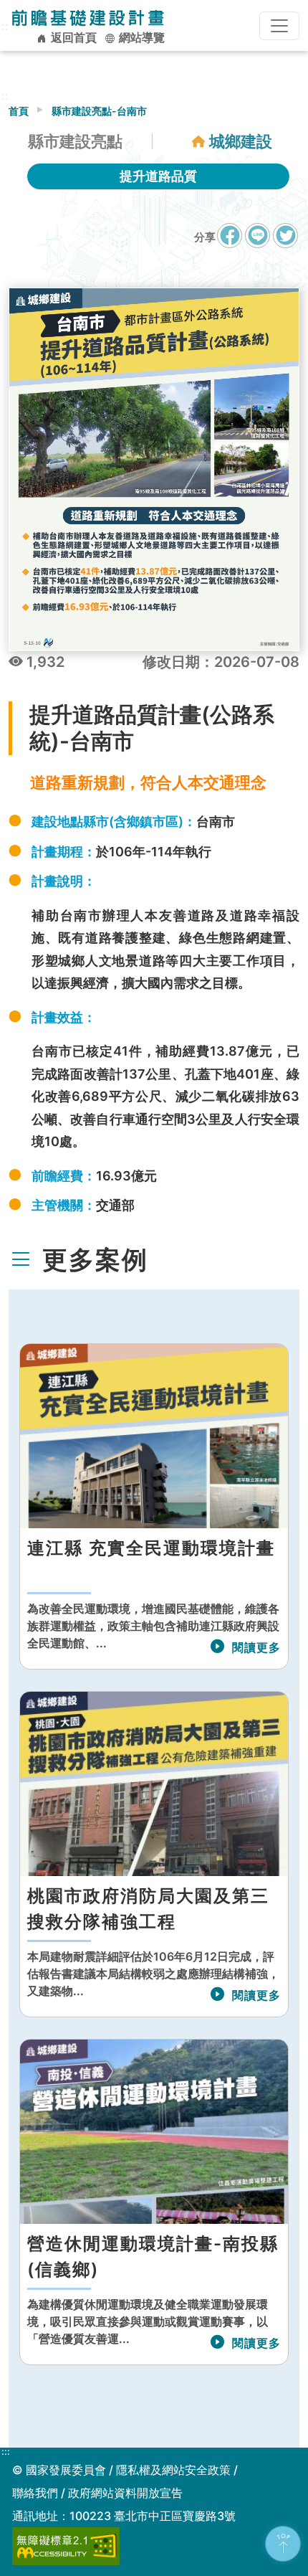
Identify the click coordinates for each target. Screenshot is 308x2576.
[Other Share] (285, 236)
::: (6, 2452)
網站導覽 (140, 37)
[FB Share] (230, 236)
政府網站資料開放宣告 (125, 2493)
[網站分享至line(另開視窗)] (258, 243)
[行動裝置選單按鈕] (279, 26)
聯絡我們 (35, 2493)
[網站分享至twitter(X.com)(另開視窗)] (285, 243)
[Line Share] (258, 236)
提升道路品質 (158, 176)
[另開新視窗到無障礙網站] (66, 2545)
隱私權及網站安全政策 (173, 2470)
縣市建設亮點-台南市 (99, 111)
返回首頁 (72, 37)
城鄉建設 (241, 141)
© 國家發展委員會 (59, 2470)
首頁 (19, 111)
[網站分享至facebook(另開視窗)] (230, 243)
